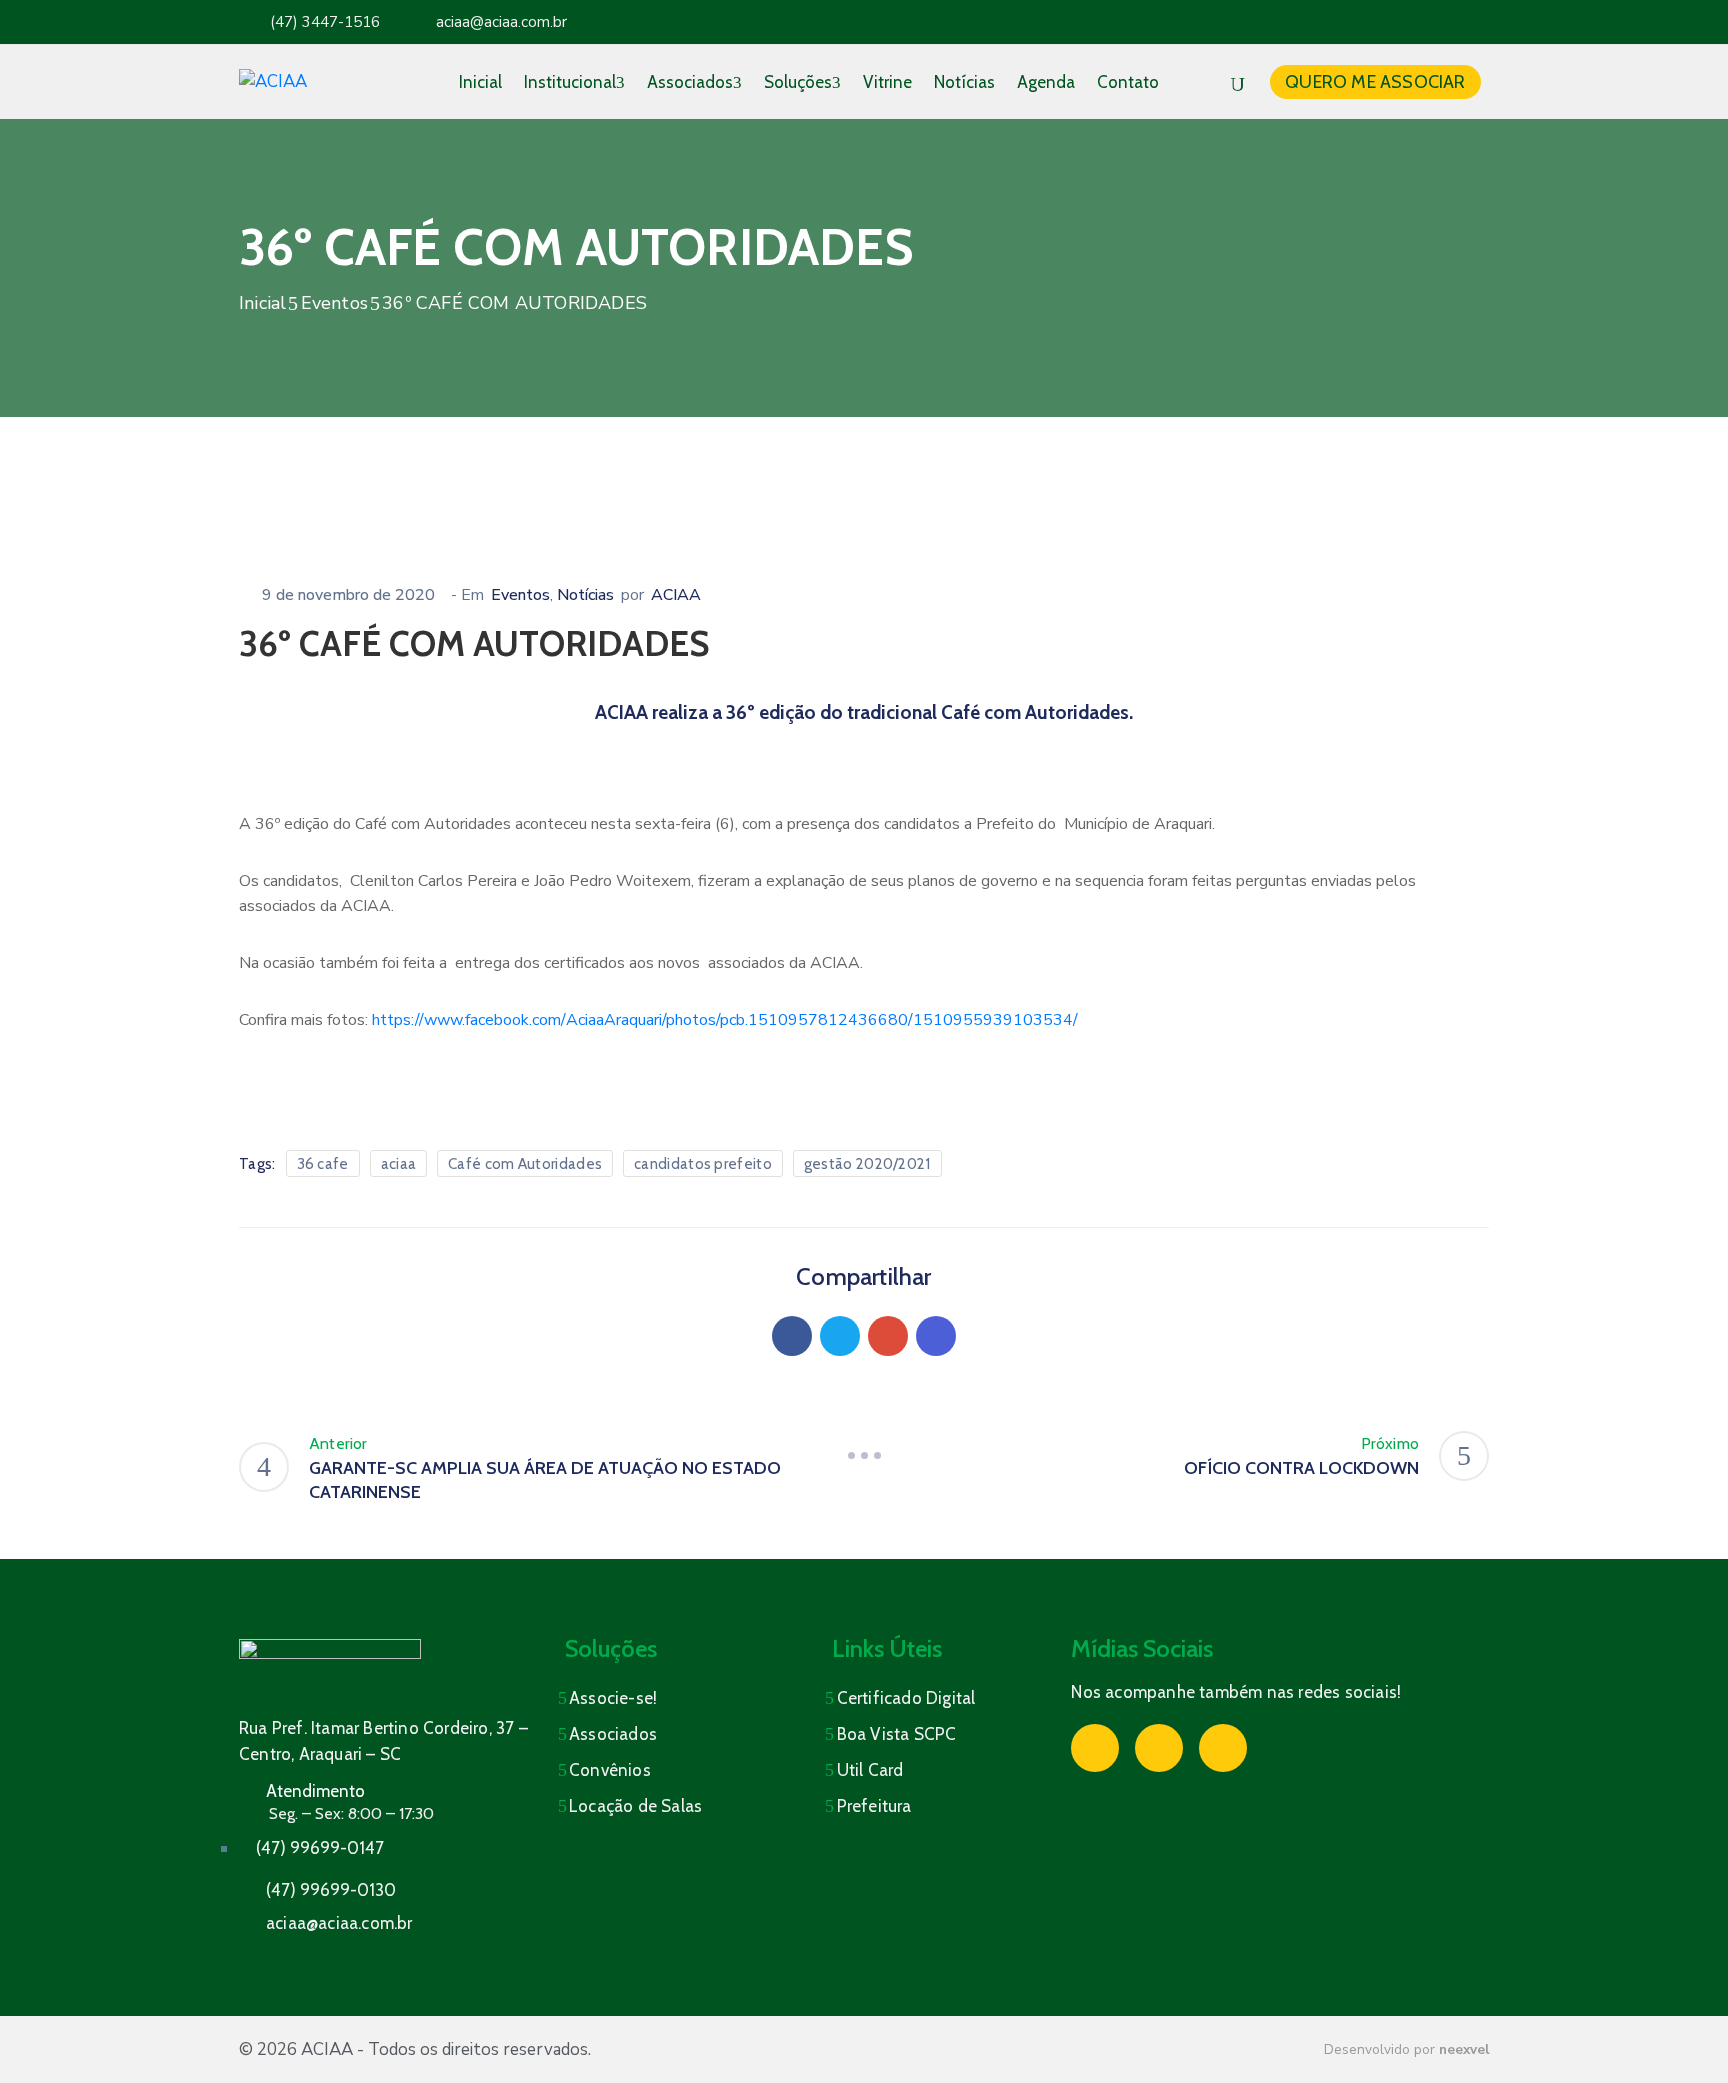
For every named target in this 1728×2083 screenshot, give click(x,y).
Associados (690, 82)
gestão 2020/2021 (867, 1164)
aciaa (399, 1164)
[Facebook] (792, 1336)
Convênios (610, 1770)
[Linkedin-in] (1470, 22)
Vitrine (887, 82)
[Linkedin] (936, 1336)
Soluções (798, 82)
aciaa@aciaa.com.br (501, 22)
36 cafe (323, 1164)
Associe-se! (613, 1698)
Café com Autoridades (525, 1164)
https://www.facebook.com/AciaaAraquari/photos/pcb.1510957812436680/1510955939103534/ (725, 1020)
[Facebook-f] (1392, 22)
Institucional (570, 82)
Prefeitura (874, 1806)
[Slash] (864, 1456)
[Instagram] (1431, 22)
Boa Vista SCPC (897, 1734)
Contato (1128, 82)
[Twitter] (840, 1336)
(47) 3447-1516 (325, 22)
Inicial (480, 82)
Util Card (870, 1770)
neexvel (1464, 2049)
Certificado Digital (906, 1698)
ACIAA (676, 595)
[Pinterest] (888, 1336)
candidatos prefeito (703, 1164)
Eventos (334, 303)
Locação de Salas (635, 1806)
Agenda (1046, 82)
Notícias (964, 82)
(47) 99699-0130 (331, 1890)
